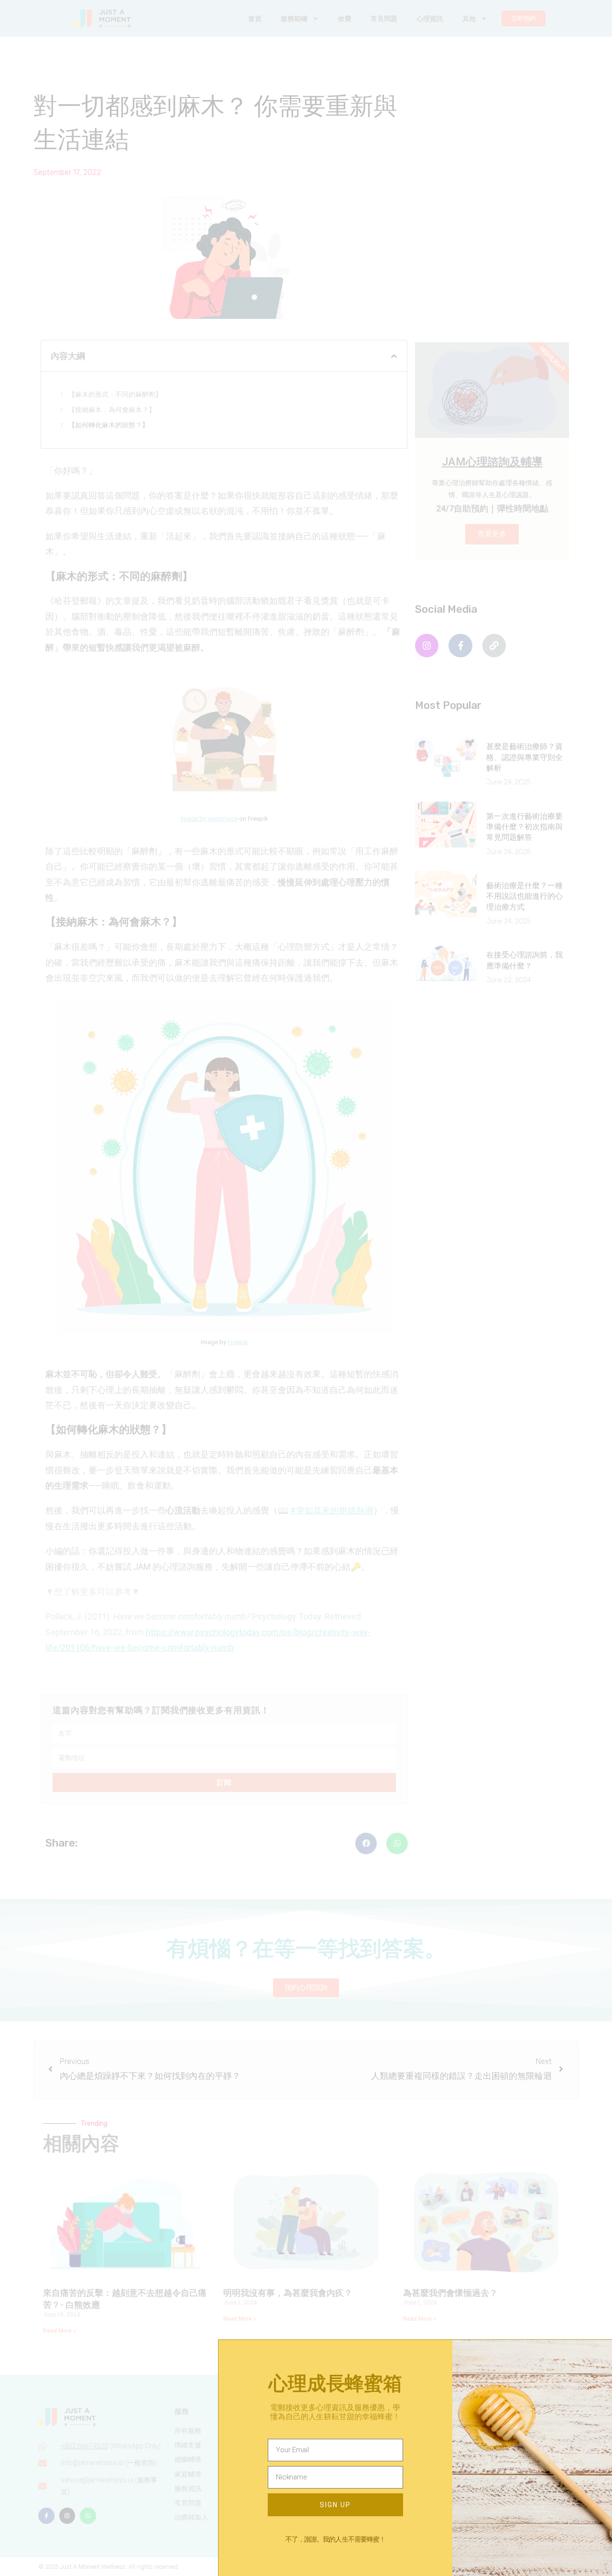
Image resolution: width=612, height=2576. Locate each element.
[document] (306, 1288)
